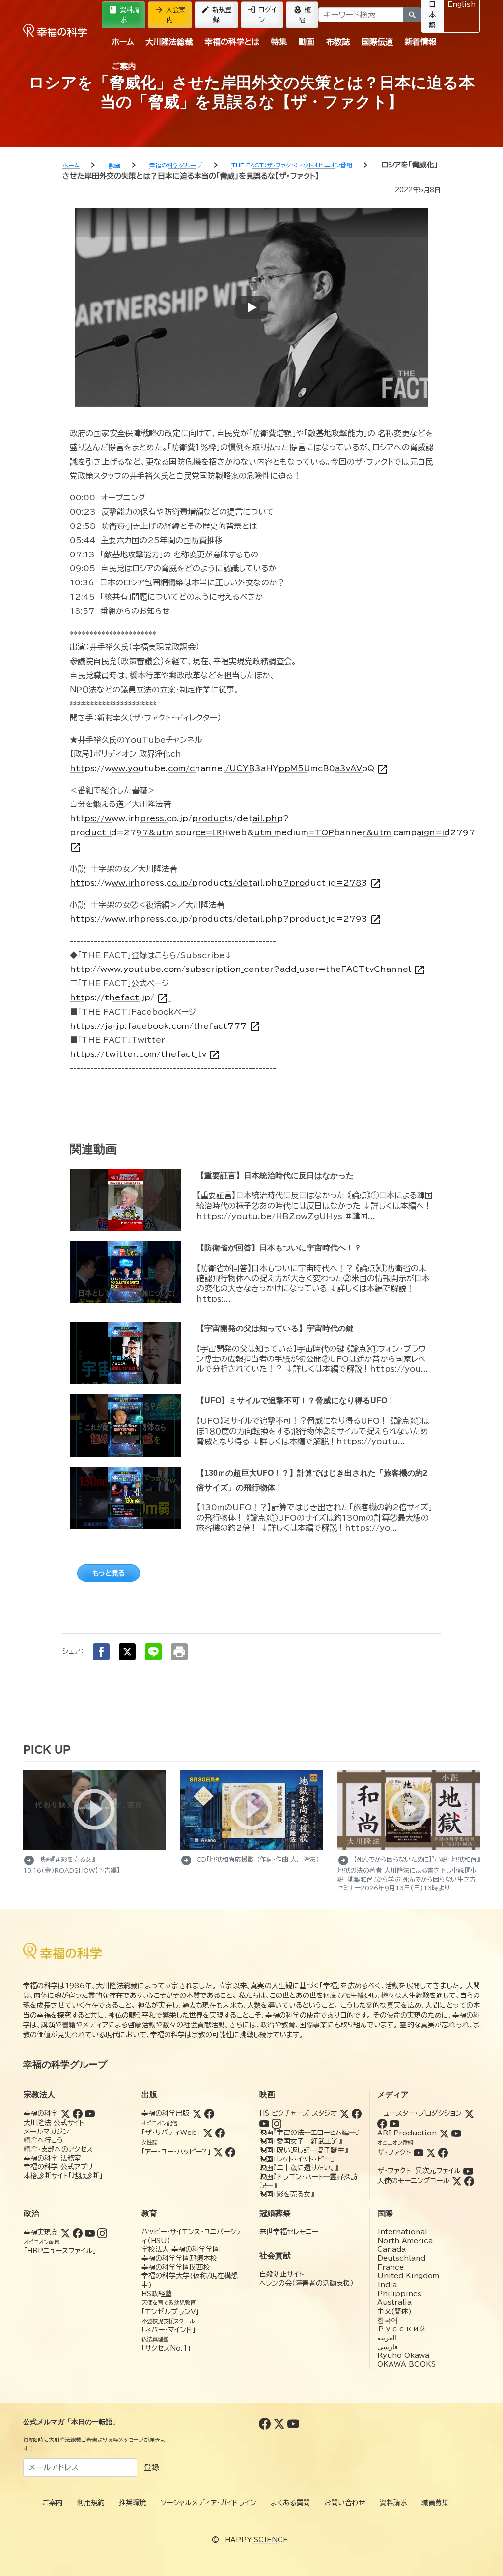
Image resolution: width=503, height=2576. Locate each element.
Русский (402, 2329)
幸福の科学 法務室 (52, 2158)
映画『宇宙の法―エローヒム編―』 (309, 2133)
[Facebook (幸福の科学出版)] (209, 2113)
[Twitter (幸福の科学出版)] (197, 2113)
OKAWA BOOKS (406, 2364)
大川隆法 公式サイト (54, 2123)
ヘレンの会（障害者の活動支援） (307, 2283)
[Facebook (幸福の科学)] (78, 2113)
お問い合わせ (345, 2503)
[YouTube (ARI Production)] (456, 2133)
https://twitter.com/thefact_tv (145, 1054)
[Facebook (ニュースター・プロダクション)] (382, 2123)
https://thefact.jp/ (119, 998)
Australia (394, 2302)
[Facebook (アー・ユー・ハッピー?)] (230, 2152)
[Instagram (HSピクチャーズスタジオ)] (277, 2123)
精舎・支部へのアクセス (58, 2149)
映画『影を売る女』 (287, 2194)
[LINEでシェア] (153, 1652)
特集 (279, 42)
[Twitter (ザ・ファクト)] (431, 2152)
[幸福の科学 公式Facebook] (266, 2423)
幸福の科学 (41, 2113)
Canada (391, 2249)
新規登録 (216, 14)
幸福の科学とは (232, 42)
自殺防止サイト (282, 2274)
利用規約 (91, 2503)
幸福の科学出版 (166, 2113)
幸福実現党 (41, 2232)
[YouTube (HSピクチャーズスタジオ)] (264, 2123)
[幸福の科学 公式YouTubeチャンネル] (293, 2423)
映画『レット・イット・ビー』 (297, 2159)
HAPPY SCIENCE (256, 2540)
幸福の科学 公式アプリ (58, 2167)
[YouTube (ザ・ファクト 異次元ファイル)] (468, 2171)
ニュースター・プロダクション (419, 2113)
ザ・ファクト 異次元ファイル (419, 2171)
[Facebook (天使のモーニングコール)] (469, 2181)
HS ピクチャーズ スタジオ (298, 2113)
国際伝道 (377, 42)
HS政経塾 (157, 2294)
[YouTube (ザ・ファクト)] (419, 2152)
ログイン (262, 14)
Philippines (399, 2294)
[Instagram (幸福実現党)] (102, 2232)
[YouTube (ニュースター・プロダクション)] (394, 2123)
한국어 (388, 2320)
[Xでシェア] (127, 1652)
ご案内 (124, 66)
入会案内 (170, 14)
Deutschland (401, 2258)
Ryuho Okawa (403, 2355)
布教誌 (338, 42)
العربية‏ (387, 2338)
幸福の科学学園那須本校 (179, 2258)
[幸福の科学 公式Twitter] (280, 2423)
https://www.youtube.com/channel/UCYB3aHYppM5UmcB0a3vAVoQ (229, 768)
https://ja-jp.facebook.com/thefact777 (165, 1026)
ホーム (123, 42)
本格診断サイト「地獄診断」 (63, 2176)
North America (405, 2241)
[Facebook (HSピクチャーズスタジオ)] (357, 2113)
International (402, 2232)
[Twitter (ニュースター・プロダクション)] (469, 2113)
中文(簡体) (394, 2311)
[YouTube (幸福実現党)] (90, 2232)
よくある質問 (290, 2503)
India (387, 2285)
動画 (307, 42)
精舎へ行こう (43, 2140)
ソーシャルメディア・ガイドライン (209, 2503)
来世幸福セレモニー (289, 2232)
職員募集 (435, 2503)
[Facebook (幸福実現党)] (78, 2232)
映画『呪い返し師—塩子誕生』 (304, 2150)
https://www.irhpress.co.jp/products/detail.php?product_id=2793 (226, 919)
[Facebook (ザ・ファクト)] (443, 2152)
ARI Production (407, 2133)
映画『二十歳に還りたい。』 (299, 2168)
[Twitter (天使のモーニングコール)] (457, 2181)
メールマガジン (46, 2132)
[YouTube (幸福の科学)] (90, 2113)
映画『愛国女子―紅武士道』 (301, 2141)
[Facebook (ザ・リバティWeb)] (220, 2133)
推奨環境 (133, 2503)
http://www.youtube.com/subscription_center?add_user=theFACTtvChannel (248, 969)
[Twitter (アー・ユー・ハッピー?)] (218, 2152)
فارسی (388, 2347)
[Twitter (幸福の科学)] (65, 2113)
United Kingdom (408, 2276)
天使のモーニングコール (413, 2181)
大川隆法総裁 (169, 42)
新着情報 (420, 42)
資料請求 (124, 14)
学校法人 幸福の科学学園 (181, 2249)
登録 (151, 2467)
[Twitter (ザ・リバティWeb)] (208, 2133)
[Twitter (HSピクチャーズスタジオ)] (344, 2113)
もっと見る (109, 1573)
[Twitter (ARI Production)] (444, 2133)
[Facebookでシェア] (101, 1652)
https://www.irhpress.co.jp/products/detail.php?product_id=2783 (226, 883)
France (391, 2267)
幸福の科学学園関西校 (176, 2267)
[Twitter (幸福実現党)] (65, 2232)
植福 (302, 14)
